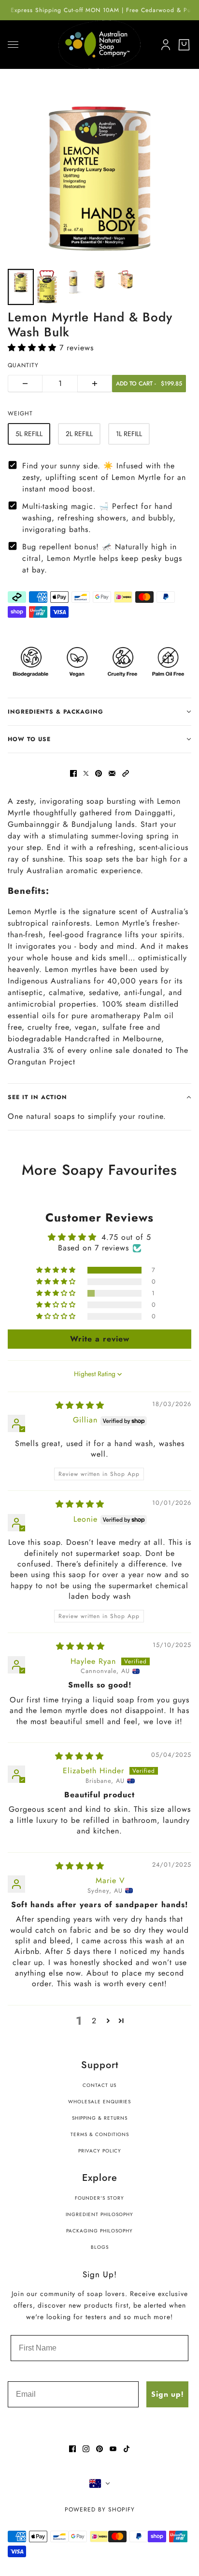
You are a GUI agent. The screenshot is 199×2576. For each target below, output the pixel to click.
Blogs (100, 2247)
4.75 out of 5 (126, 1237)
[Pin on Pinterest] (99, 773)
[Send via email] (112, 773)
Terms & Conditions (100, 2134)
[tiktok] (127, 2449)
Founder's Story (99, 2198)
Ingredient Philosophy (99, 2214)
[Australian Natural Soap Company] (99, 44)
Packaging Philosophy (99, 2231)
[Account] (164, 43)
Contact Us (99, 2085)
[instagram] (86, 2449)
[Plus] (95, 384)
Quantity (23, 365)
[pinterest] (99, 2449)
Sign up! (167, 2394)
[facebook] (72, 2449)
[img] (80, 1405)
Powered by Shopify (100, 2510)
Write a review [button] (100, 1339)
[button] (34, 348)
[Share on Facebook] (73, 773)
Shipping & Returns (100, 2118)
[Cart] (184, 45)
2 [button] (94, 2021)
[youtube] (113, 2449)
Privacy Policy (100, 2151)
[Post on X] (86, 773)
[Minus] (25, 384)
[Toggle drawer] (13, 45)
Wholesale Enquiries (99, 2102)
